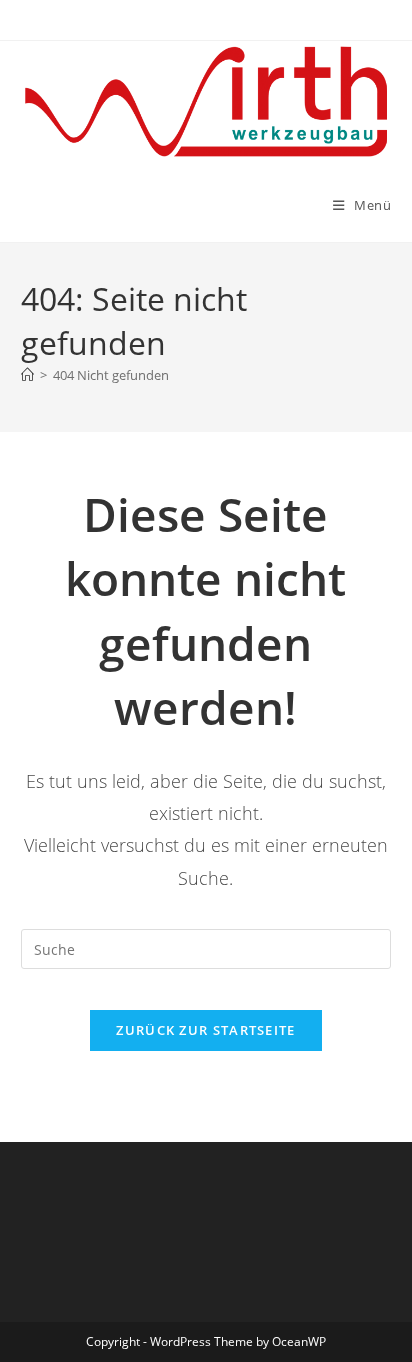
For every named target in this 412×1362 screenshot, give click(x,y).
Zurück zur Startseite (205, 1030)
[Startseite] (27, 375)
